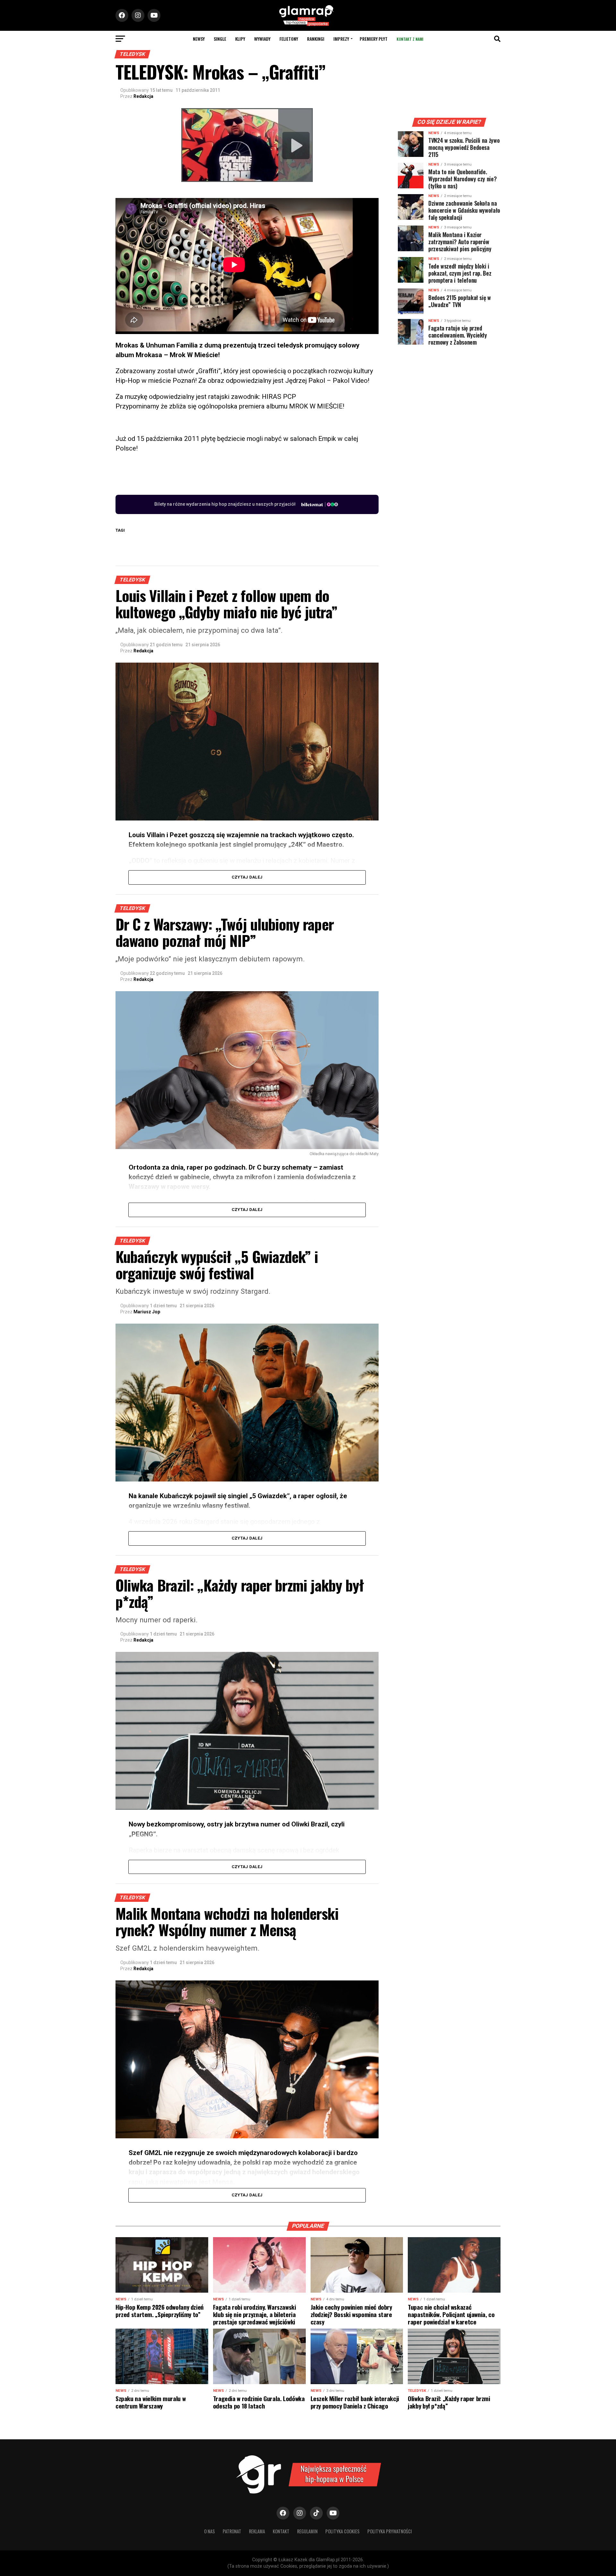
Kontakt (281, 2531)
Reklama (257, 2531)
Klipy (240, 39)
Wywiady (262, 39)
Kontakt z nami (410, 39)
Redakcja (143, 96)
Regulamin (307, 2531)
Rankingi (316, 39)
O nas (210, 2531)
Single (220, 39)
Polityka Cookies (342, 2531)
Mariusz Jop (147, 1312)
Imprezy (341, 39)
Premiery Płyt (374, 39)
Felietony (289, 39)
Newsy (199, 39)
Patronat (232, 2531)
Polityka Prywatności (390, 2531)
